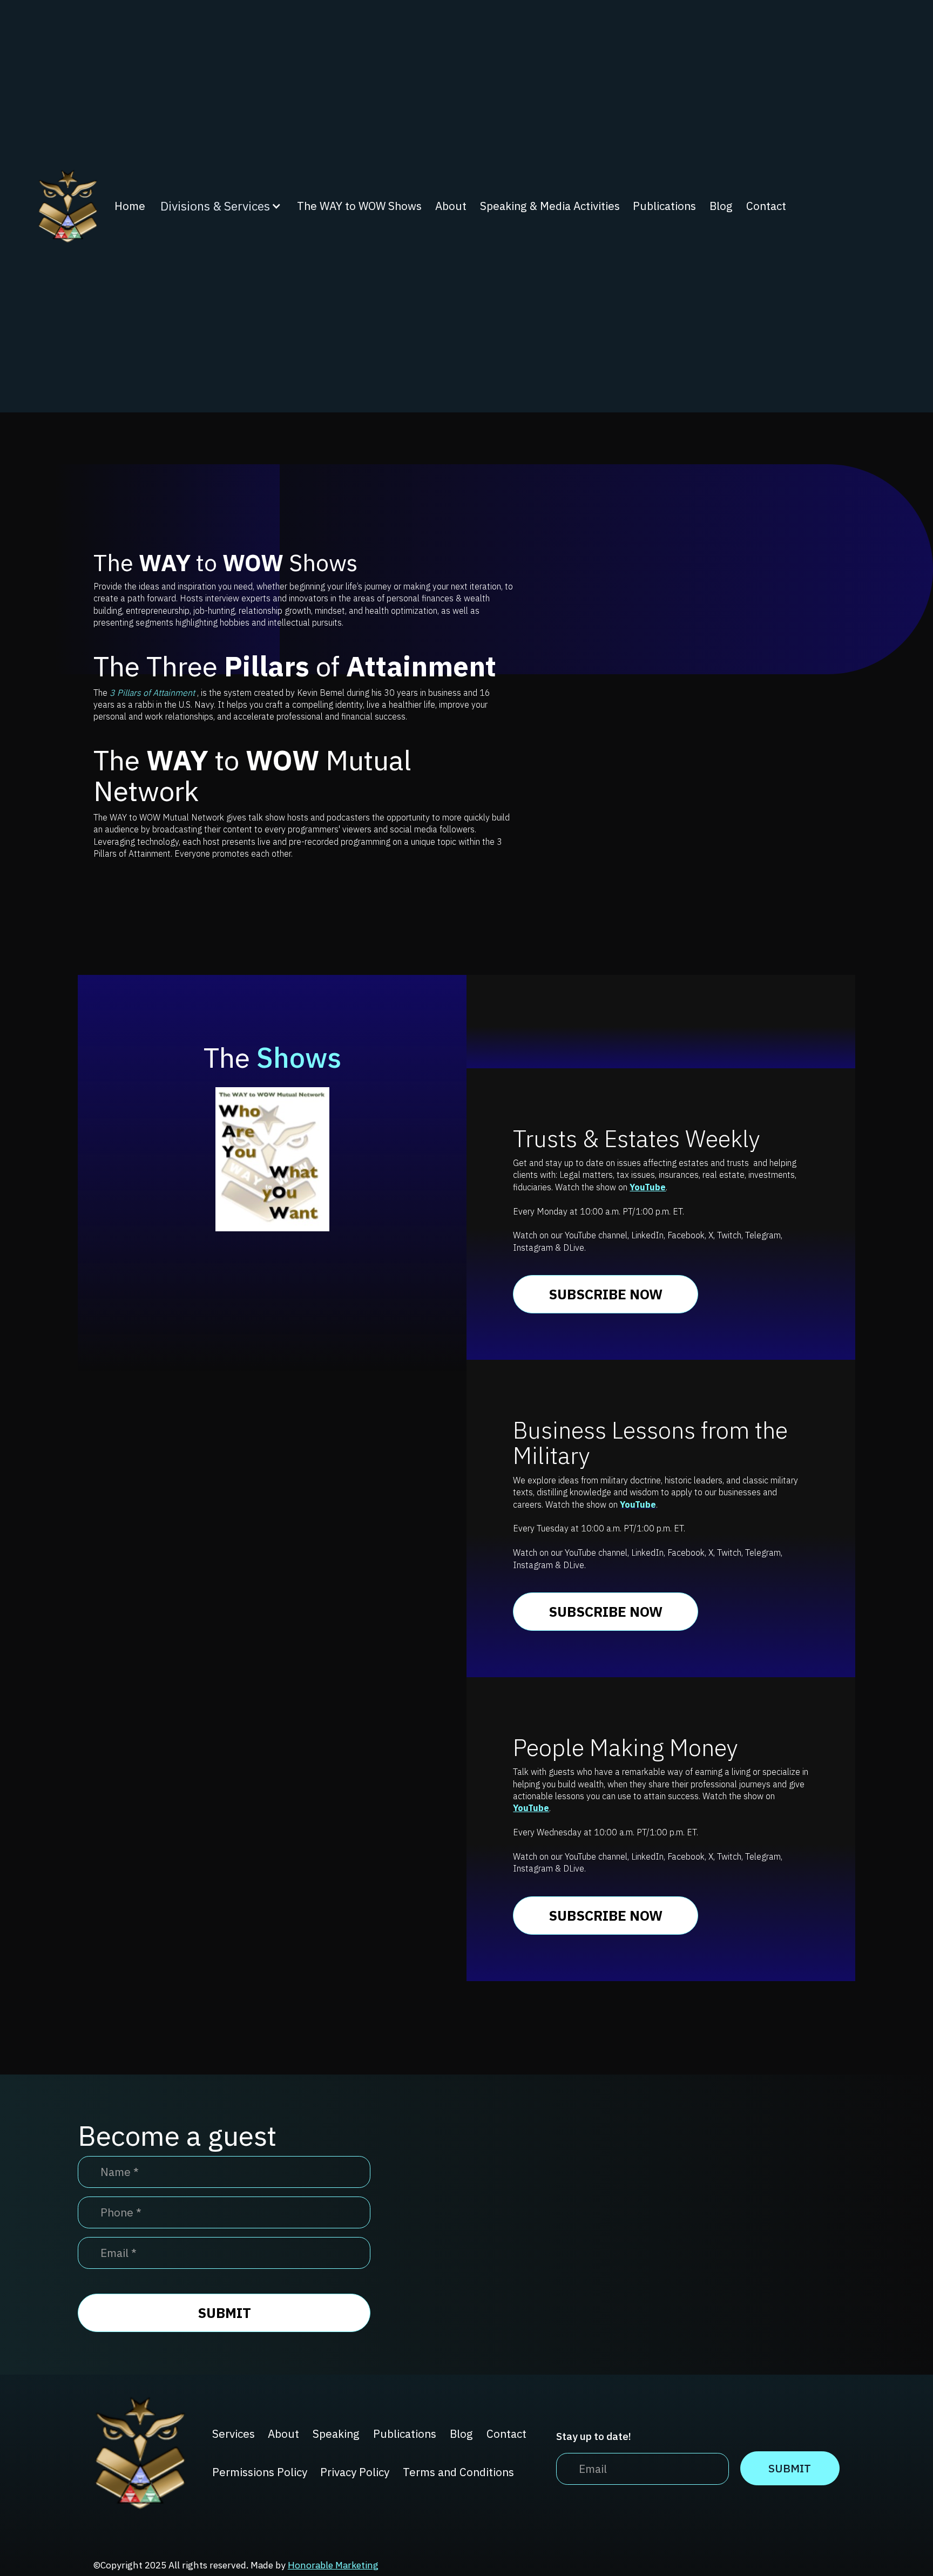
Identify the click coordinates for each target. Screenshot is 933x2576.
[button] (221, 206)
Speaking (336, 2434)
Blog (721, 206)
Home (130, 206)
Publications (664, 206)
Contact (766, 206)
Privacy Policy (355, 2472)
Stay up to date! (594, 2436)
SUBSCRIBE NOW (606, 1294)
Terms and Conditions (458, 2472)
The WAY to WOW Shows (359, 206)
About (451, 206)
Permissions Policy (260, 2472)
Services (234, 2434)
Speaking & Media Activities (550, 206)
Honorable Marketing (333, 2565)
